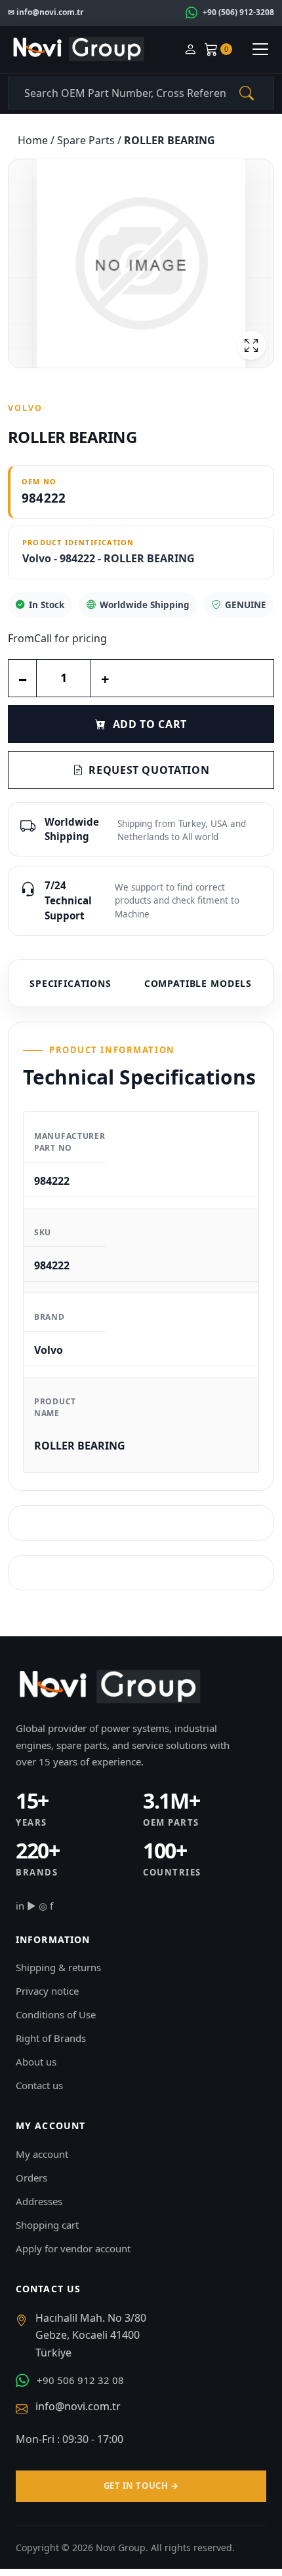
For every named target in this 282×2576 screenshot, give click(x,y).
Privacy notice (47, 1991)
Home (34, 140)
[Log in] (190, 49)
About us (36, 2062)
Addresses (39, 2201)
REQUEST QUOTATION (149, 770)
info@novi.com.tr (78, 2406)
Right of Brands (51, 2038)
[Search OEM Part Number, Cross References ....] (247, 93)
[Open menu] (260, 49)
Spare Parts (87, 140)
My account (42, 2154)
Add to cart (150, 724)
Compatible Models (198, 983)
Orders (31, 2178)
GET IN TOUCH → (141, 2486)
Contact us (39, 2085)
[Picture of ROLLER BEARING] (141, 263)
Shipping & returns (58, 1967)
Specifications (70, 983)
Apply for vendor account (73, 2248)
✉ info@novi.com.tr (46, 12)
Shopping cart (47, 2225)
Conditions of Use (56, 2014)
